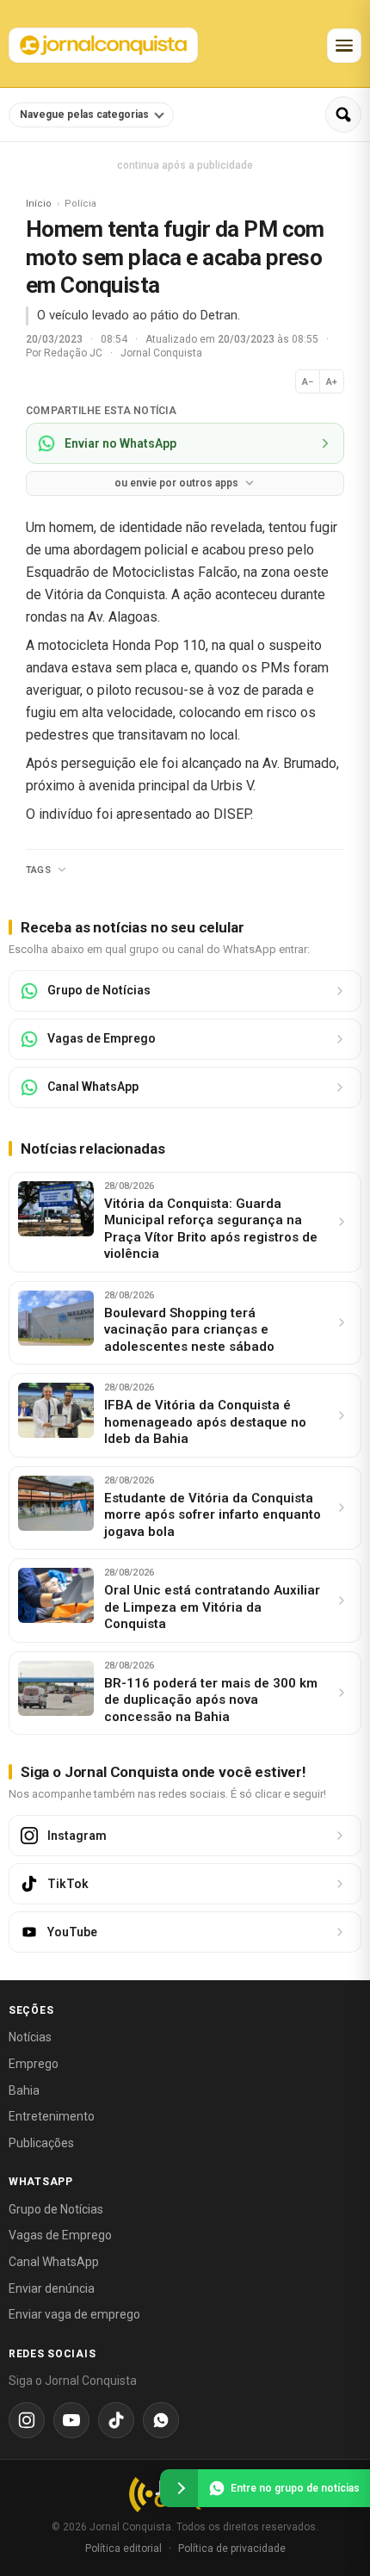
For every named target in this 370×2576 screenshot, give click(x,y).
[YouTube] (71, 2420)
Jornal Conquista (161, 353)
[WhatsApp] (161, 2420)
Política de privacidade (232, 2548)
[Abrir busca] (343, 115)
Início (39, 204)
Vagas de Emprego (60, 2235)
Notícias (30, 2037)
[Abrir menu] (344, 46)
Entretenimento (52, 2116)
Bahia (24, 2090)
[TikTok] (116, 2420)
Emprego (34, 2064)
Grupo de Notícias (56, 2209)
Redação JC (74, 353)
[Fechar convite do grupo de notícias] (179, 2488)
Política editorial (123, 2548)
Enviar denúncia (52, 2288)
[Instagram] (27, 2420)
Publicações (41, 2143)
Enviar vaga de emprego (74, 2314)
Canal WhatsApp (54, 2262)
